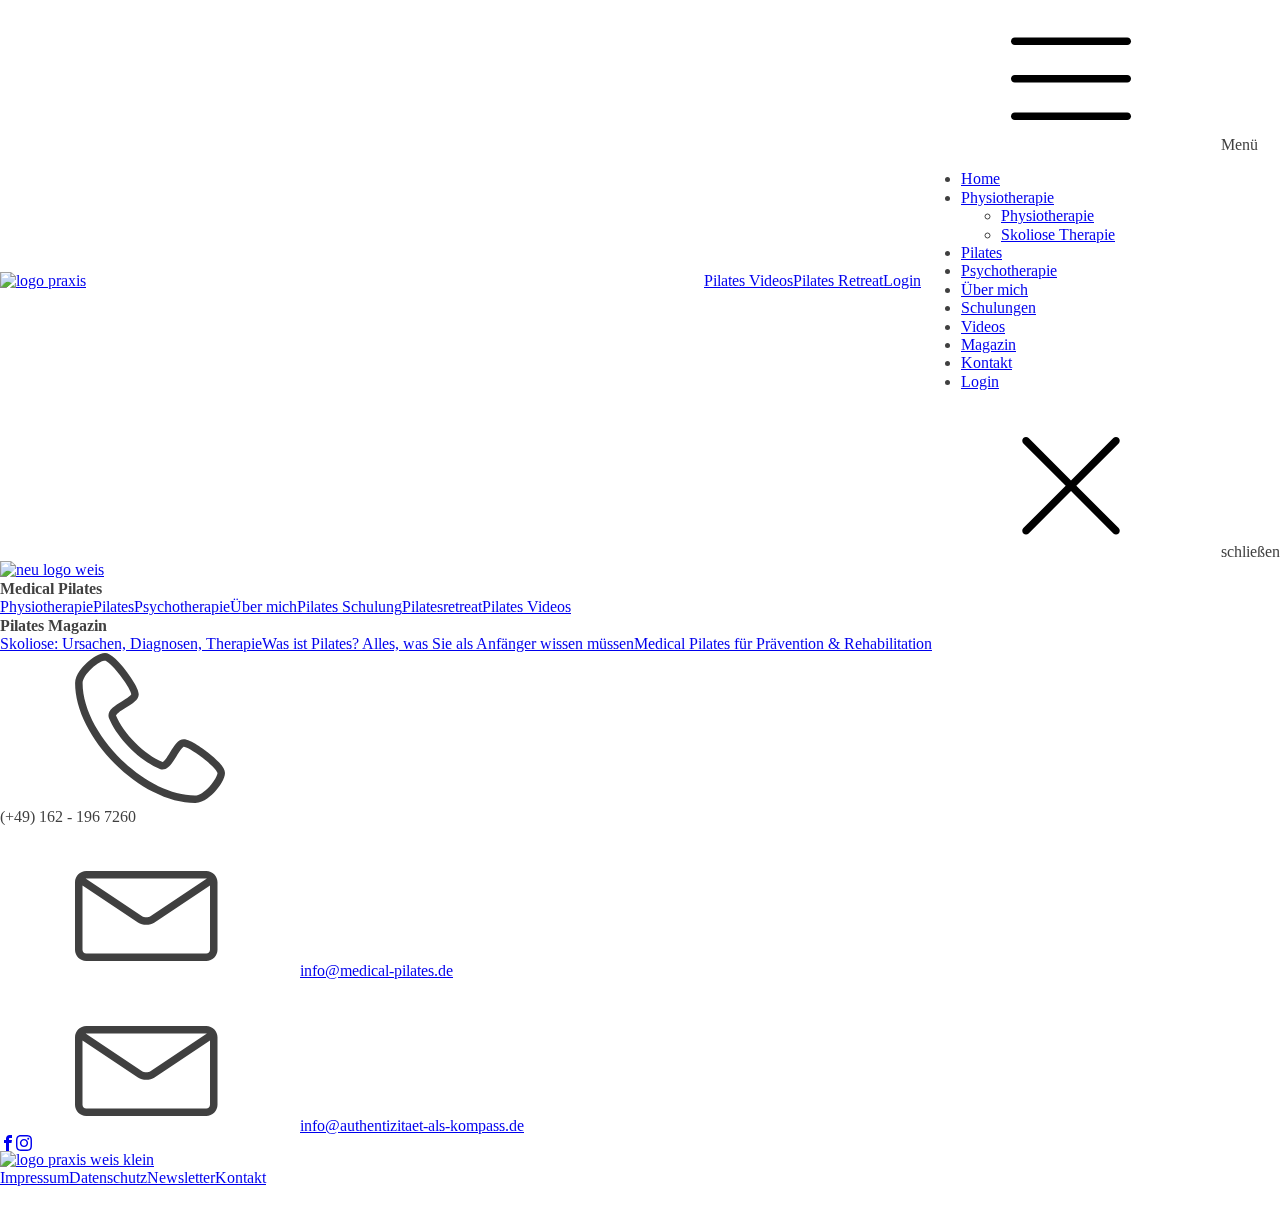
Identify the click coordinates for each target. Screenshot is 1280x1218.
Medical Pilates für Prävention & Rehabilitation (783, 643)
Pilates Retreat (838, 280)
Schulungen (998, 307)
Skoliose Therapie (1058, 234)
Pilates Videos (748, 280)
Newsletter (181, 1177)
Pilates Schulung (349, 606)
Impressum (34, 1177)
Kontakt (986, 362)
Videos (983, 326)
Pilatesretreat (442, 606)
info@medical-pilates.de (376, 970)
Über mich (994, 289)
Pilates (981, 252)
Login (902, 280)
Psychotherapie (1009, 270)
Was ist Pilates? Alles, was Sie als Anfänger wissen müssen (448, 643)
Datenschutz (108, 1177)
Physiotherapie (1007, 197)
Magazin (988, 344)
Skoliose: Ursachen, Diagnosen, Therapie (131, 643)
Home (980, 178)
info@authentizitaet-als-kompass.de (412, 1125)
